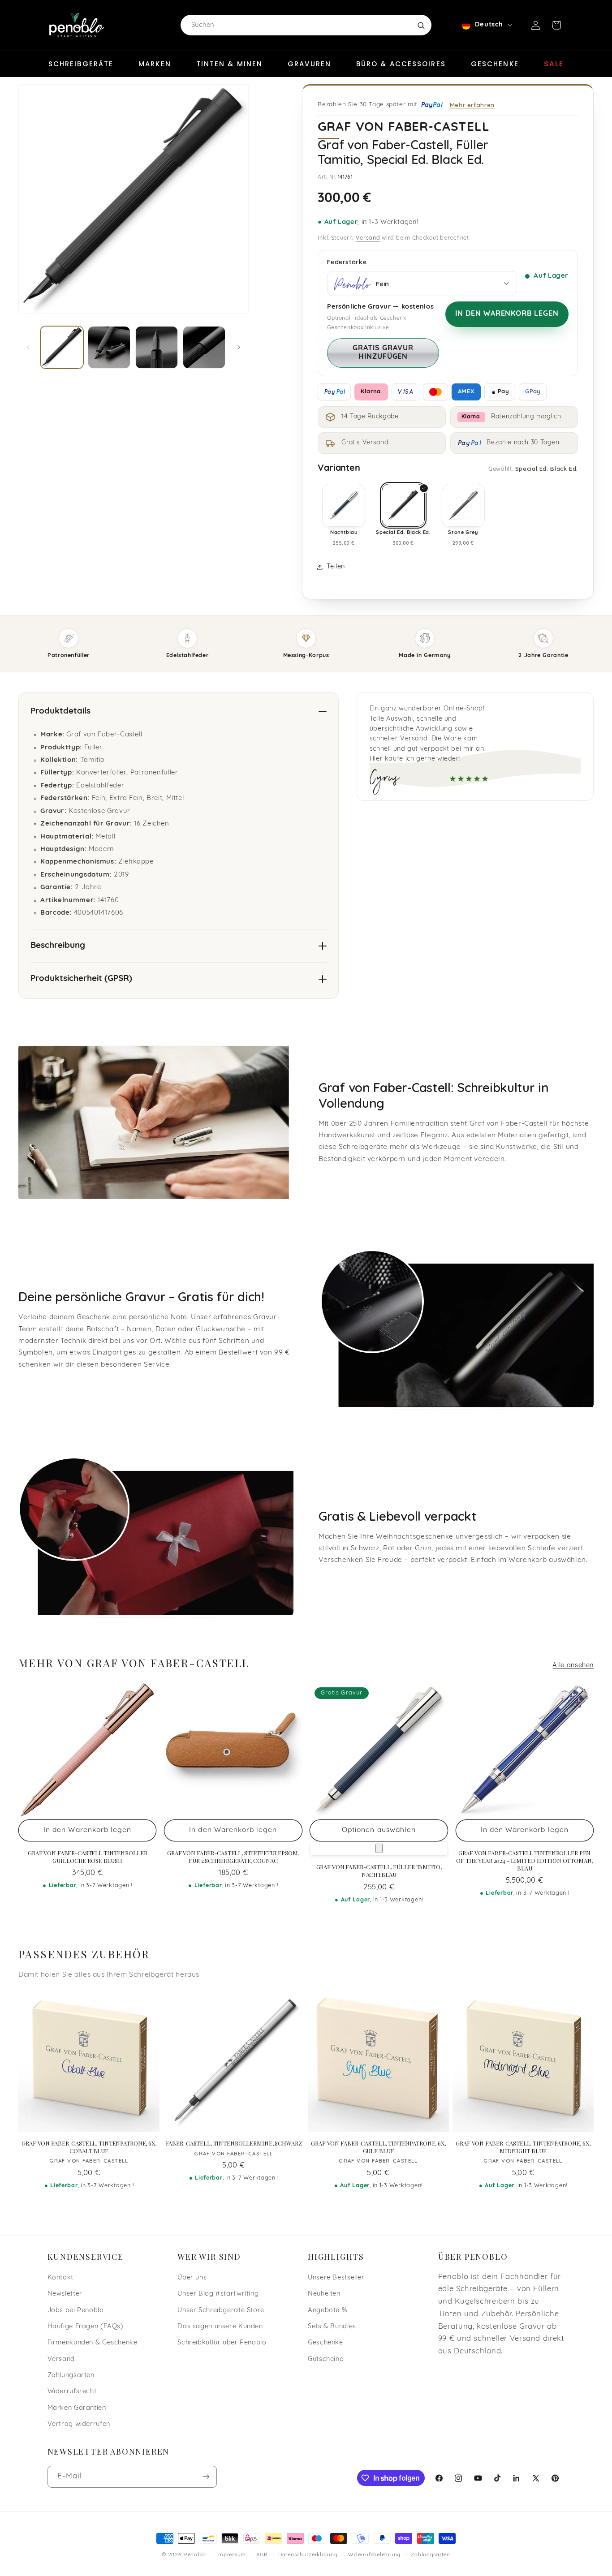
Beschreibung (58, 946)
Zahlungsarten (71, 2376)
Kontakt (60, 2278)
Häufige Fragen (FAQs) (86, 2327)
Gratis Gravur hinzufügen (383, 353)
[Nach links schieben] (28, 347)
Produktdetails (60, 712)
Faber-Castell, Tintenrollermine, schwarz (234, 2143)
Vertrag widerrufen (79, 2424)
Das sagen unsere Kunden (220, 2327)
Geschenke (495, 64)
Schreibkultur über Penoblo (222, 2343)
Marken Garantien (77, 2408)
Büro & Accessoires (401, 64)
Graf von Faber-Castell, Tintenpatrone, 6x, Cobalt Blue (89, 2147)
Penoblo (195, 2555)
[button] (556, 25)
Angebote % (327, 2311)
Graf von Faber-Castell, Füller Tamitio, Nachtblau (379, 1871)
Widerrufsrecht (72, 2392)
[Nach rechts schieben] (239, 347)
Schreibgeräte (81, 64)
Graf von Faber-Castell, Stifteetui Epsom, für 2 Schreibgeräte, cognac (233, 1857)
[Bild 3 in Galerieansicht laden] (157, 347)
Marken (155, 64)
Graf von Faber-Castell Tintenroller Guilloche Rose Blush (87, 1857)
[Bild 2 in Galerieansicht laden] (109, 347)
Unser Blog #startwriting (218, 2294)
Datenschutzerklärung (308, 2555)
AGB (262, 2555)
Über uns (192, 2278)
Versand (368, 238)
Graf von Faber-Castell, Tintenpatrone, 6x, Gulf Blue (378, 2147)
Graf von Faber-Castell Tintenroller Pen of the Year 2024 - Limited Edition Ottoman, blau (524, 1861)
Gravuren (309, 64)
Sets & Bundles (332, 2327)
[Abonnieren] (206, 2477)
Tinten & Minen (229, 64)
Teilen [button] (336, 567)
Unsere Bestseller (336, 2278)
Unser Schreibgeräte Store (221, 2311)
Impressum (231, 2555)
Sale (554, 64)
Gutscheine (325, 2359)
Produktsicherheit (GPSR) (81, 979)
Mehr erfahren (472, 105)
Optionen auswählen (379, 1830)
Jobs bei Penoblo (76, 2311)
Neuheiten (324, 2294)
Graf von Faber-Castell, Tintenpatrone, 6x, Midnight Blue (523, 2147)
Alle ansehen (573, 1666)
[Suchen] (421, 25)
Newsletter (65, 2294)
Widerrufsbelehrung (374, 2555)
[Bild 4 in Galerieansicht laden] (204, 347)
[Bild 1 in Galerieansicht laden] (62, 347)
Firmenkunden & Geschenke (93, 2343)
